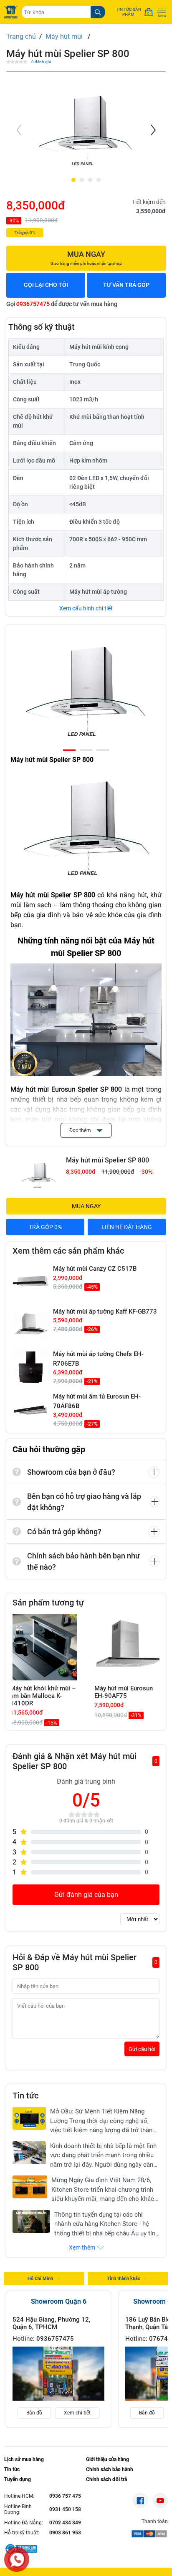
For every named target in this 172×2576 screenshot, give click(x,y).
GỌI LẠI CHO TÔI (46, 285)
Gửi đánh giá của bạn (86, 1895)
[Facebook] (140, 2501)
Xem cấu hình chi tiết (86, 608)
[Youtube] (160, 2501)
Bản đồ (34, 2413)
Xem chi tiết (77, 2413)
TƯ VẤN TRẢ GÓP (126, 285)
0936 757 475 (65, 2496)
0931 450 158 (65, 2509)
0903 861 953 (65, 2533)
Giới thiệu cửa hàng (107, 2459)
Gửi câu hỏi (142, 2049)
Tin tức (12, 2469)
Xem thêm (82, 2247)
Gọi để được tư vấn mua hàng (62, 304)
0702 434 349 (65, 2523)
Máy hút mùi (65, 36)
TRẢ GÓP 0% (45, 1227)
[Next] (152, 130)
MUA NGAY (86, 1206)
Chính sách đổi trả (106, 2479)
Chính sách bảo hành (110, 2469)
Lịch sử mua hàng (24, 2459)
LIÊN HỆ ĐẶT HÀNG (127, 1227)
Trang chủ (21, 36)
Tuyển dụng (18, 2479)
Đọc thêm (81, 1130)
